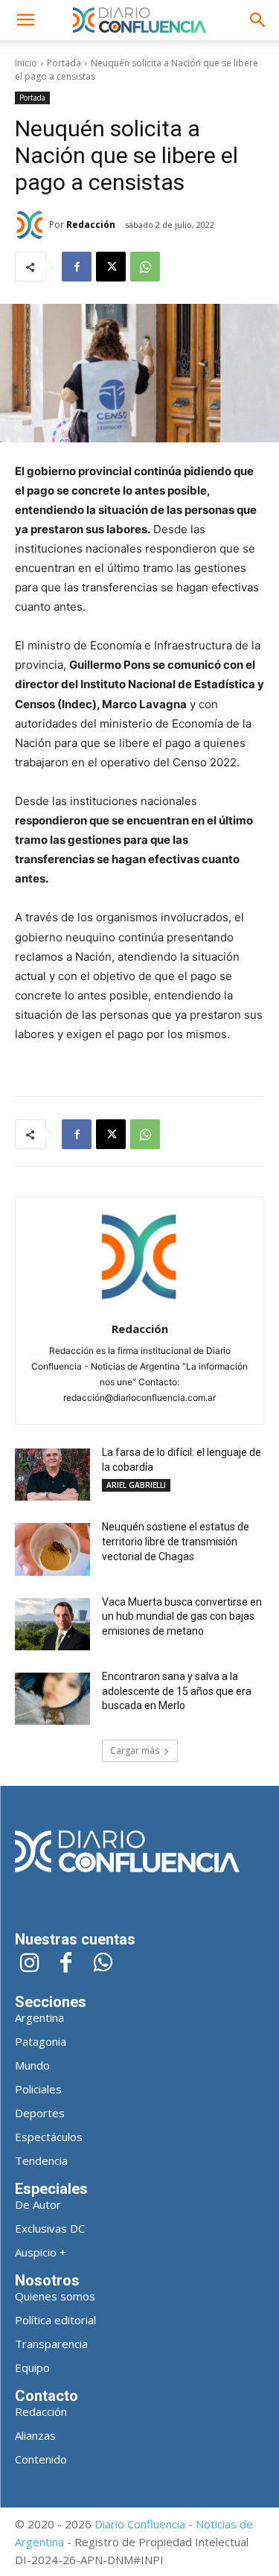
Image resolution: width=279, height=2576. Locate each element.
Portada (64, 63)
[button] (25, 20)
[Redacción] (32, 225)
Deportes (40, 2113)
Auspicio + (41, 2252)
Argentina (39, 2017)
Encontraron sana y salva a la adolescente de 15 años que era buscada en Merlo (177, 1691)
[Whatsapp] (102, 1964)
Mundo (32, 2065)
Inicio (26, 63)
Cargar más (135, 1750)
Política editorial (55, 2320)
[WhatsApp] (145, 267)
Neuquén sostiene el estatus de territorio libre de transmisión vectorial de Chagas (176, 1541)
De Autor (38, 2204)
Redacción (91, 225)
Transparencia (51, 2344)
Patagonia (41, 2041)
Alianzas (35, 2435)
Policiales (38, 2089)
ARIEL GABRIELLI (136, 1485)
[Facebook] (77, 267)
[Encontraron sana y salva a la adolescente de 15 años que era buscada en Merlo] (52, 1699)
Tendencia (41, 2160)
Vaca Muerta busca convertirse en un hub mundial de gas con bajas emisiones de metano (182, 1616)
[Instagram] (29, 1964)
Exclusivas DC (50, 2228)
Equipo (32, 2367)
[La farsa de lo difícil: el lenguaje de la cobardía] (52, 1475)
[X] (111, 267)
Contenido (41, 2459)
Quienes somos (55, 2296)
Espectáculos (49, 2137)
